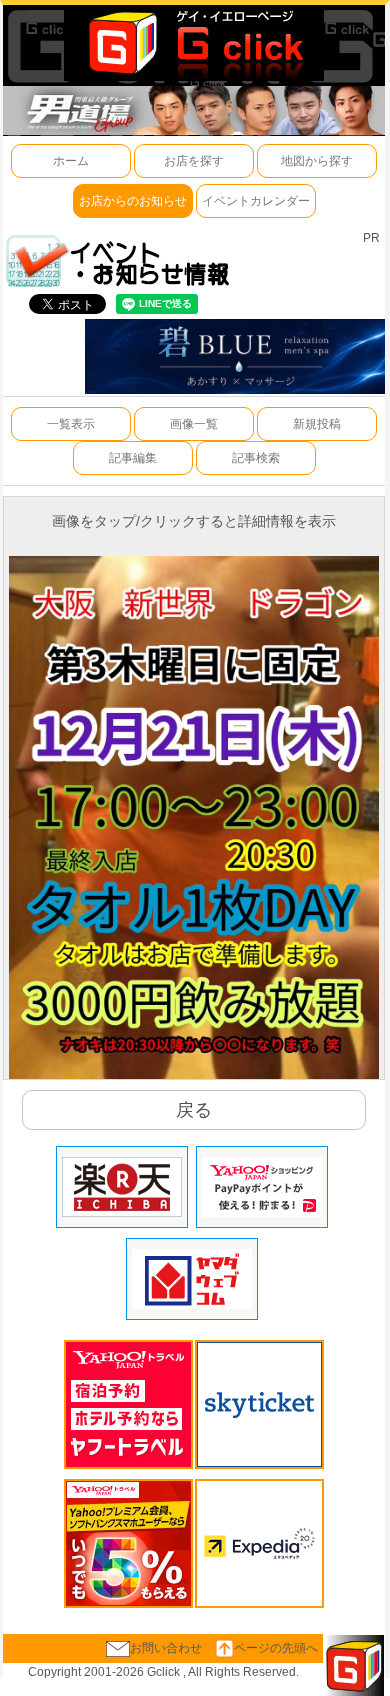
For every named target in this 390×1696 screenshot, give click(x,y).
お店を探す (194, 161)
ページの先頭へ (276, 1648)
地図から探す (317, 161)
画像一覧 (194, 424)
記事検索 (256, 458)
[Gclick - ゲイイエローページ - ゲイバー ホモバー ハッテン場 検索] (194, 42)
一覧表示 (71, 424)
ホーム (71, 161)
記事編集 (133, 458)
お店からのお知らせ (133, 201)
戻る (194, 1110)
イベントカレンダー (256, 201)
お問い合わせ (166, 1648)
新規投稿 (317, 424)
